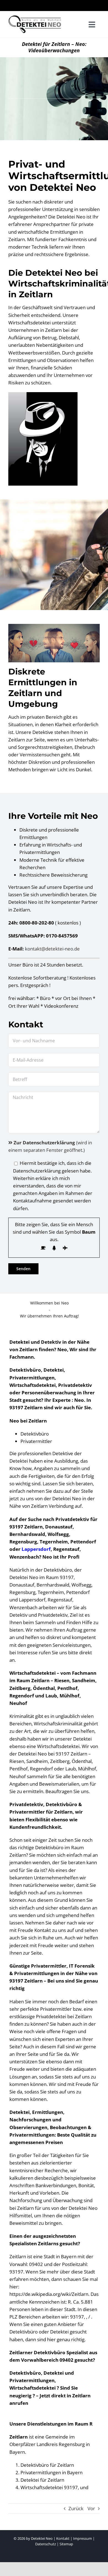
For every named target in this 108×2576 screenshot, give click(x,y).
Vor (91, 2508)
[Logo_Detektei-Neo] (36, 18)
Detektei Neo (42, 2538)
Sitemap (66, 2544)
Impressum (83, 2538)
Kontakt (63, 2538)
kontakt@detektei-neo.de (52, 949)
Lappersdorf (36, 1549)
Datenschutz (46, 2544)
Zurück (76, 2508)
